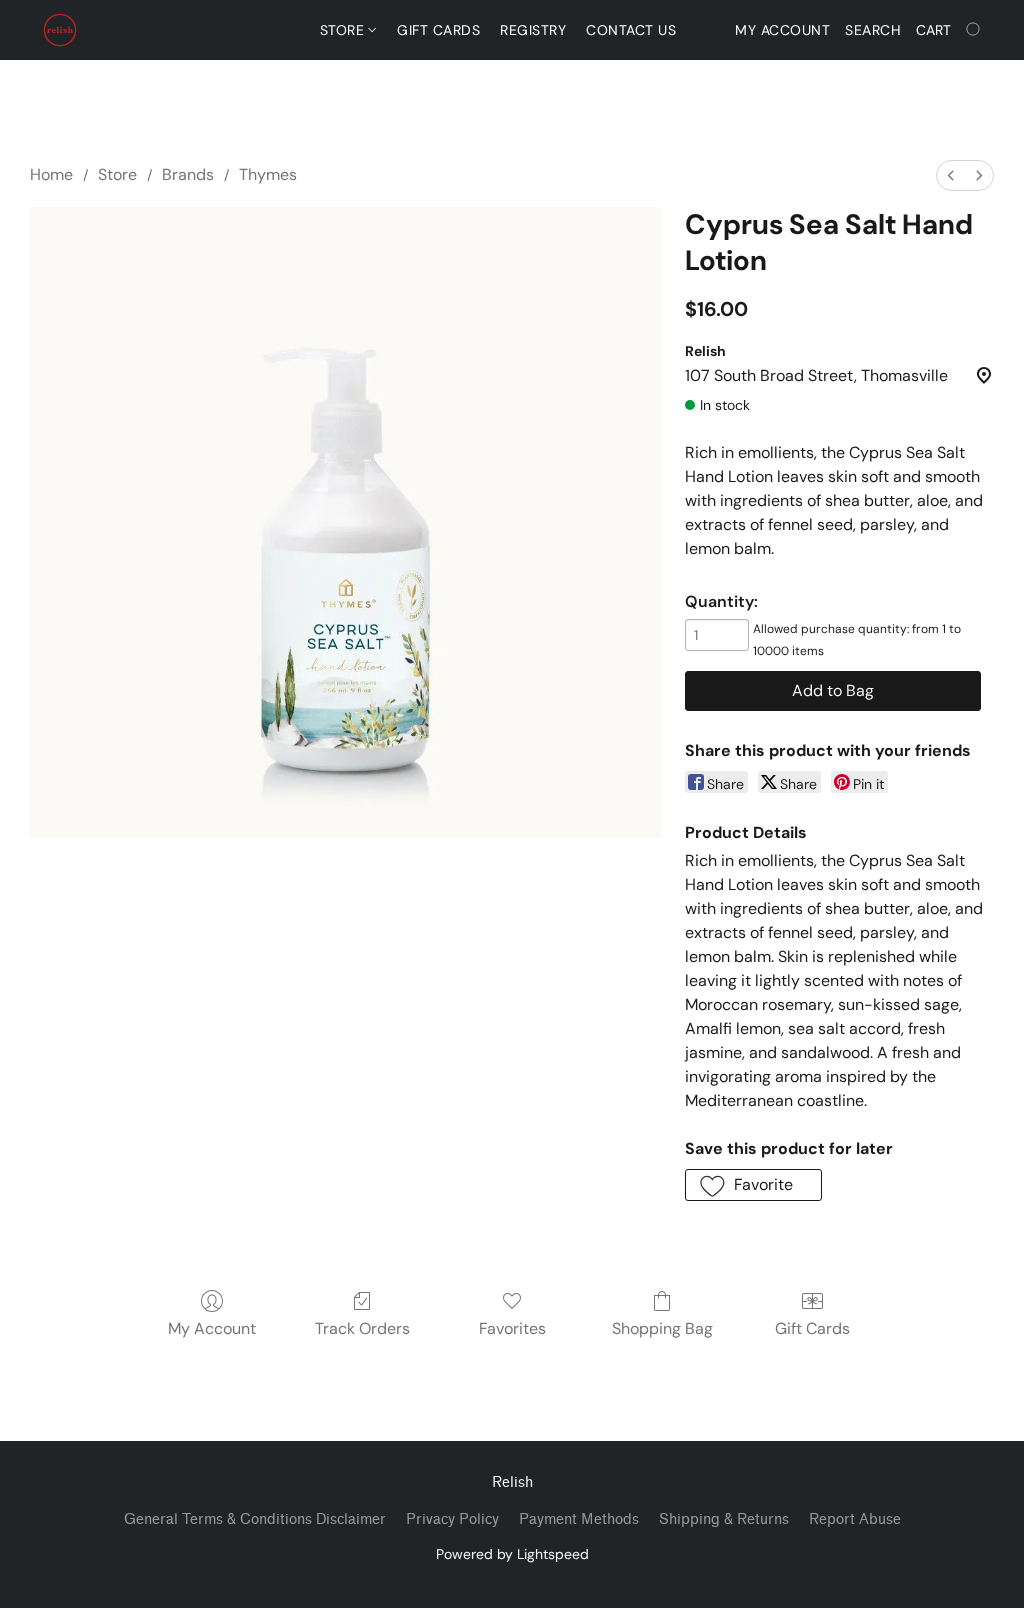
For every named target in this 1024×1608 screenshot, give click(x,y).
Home (51, 174)
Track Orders (362, 1328)
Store (344, 30)
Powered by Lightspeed (512, 1554)
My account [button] (782, 30)
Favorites (512, 1328)
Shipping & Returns (724, 1519)
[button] (60, 30)
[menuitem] (951, 175)
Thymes (268, 174)
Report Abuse (855, 1519)
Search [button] (873, 30)
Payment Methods (579, 1519)
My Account (212, 1328)
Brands (188, 174)
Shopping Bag (662, 1328)
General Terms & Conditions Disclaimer (255, 1519)
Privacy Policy (452, 1519)
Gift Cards (438, 30)
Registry (533, 30)
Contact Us (631, 30)
